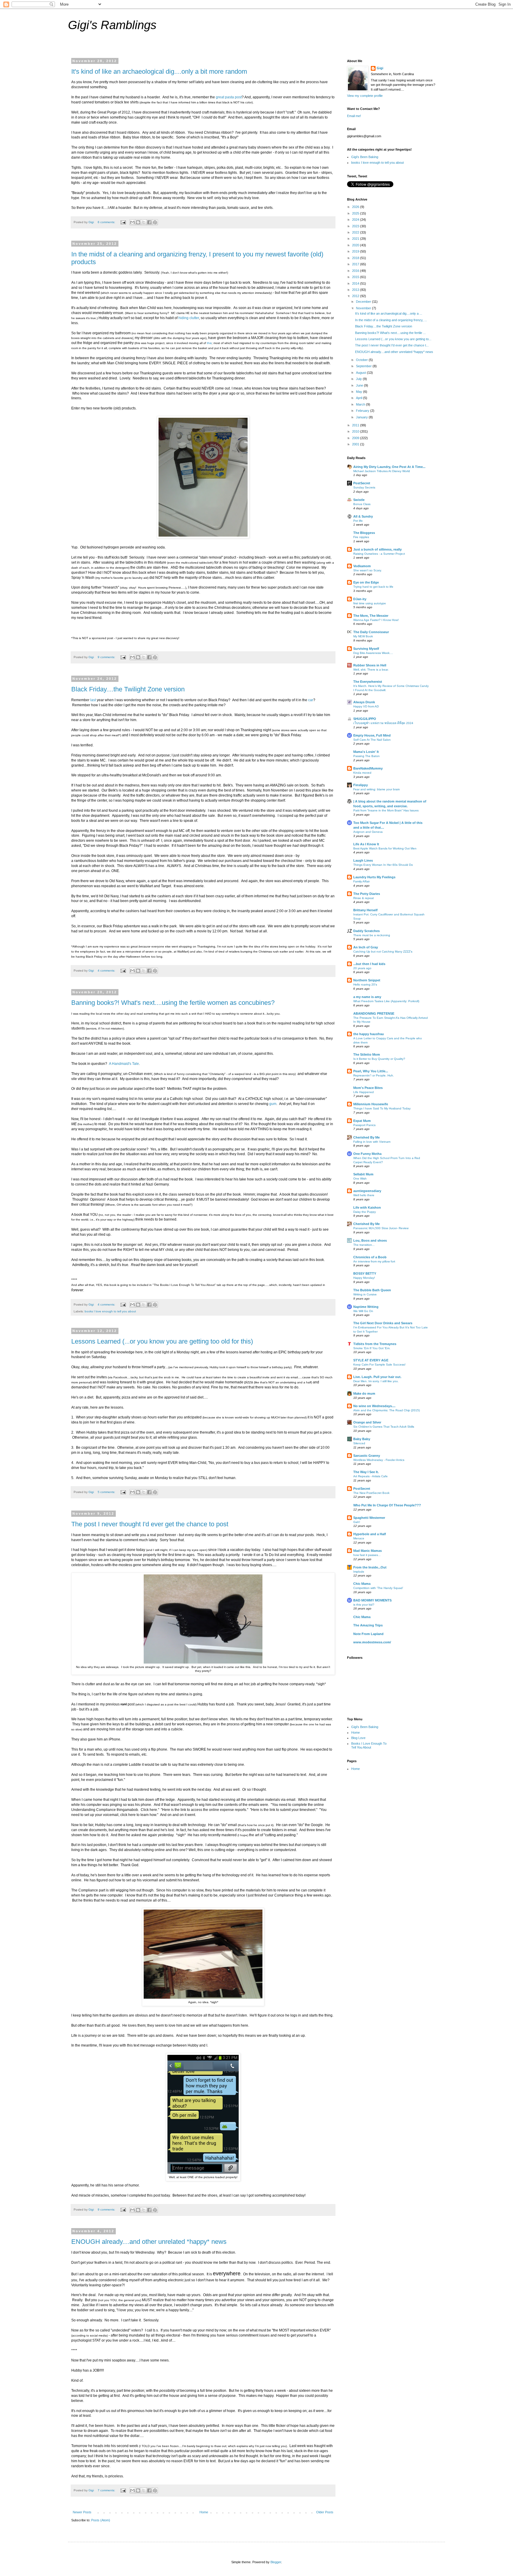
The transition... (364, 1245)
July (359, 379)
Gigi (380, 68)
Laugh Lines (363, 860)
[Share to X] (144, 222)
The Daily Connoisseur (371, 632)
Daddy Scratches (366, 931)
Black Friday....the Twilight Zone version (128, 689)
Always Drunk (364, 702)
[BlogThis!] (138, 222)
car (311, 700)
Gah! (357, 1522)
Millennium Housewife (371, 1104)
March (361, 404)
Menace (359, 1538)
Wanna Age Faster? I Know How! (376, 620)
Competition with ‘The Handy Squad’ (378, 1588)
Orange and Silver (367, 1422)
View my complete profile (365, 96)
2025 (356, 213)
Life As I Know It (366, 844)
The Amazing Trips (368, 1625)
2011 (356, 425)
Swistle (359, 500)
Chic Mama (362, 1584)
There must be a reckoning (372, 935)
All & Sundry (363, 516)
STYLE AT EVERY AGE (371, 1360)
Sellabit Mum (363, 1174)
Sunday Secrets (364, 487)
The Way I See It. (366, 1472)
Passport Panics (364, 1125)
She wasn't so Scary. (368, 570)
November (364, 308)
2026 (356, 207)
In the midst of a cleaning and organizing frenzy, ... (391, 320)
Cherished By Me (366, 1137)
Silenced (359, 1443)
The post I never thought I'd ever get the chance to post (150, 1524)
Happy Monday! (364, 1278)
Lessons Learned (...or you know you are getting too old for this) (162, 1341)
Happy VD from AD (366, 706)
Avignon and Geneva (368, 832)
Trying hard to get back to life (373, 587)
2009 (356, 438)
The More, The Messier (371, 616)
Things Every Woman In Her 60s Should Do (383, 865)
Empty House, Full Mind (372, 735)
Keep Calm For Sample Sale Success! (379, 1365)
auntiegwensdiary (367, 1191)
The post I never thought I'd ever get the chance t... (392, 345)
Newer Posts (82, 2512)
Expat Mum (362, 1121)
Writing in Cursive (365, 1294)
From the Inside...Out (370, 1567)
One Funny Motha (367, 1154)
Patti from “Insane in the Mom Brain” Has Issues (386, 810)
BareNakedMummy (368, 768)
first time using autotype (370, 603)
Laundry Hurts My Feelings (374, 877)
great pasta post (229, 97)
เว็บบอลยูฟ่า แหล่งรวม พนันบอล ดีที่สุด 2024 (383, 723)
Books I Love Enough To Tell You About (369, 1745)
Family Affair (361, 881)
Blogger (276, 2562)
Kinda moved (362, 773)
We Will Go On (363, 1311)
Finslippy (361, 785)
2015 (356, 277)
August (361, 373)
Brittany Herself (365, 910)
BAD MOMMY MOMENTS (372, 1600)
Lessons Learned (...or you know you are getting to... (393, 339)
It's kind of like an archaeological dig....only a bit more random (159, 71)
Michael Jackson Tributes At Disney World (382, 471)
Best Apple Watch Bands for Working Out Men (385, 848)
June (360, 385)
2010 (356, 431)
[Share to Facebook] (149, 222)
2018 (356, 258)
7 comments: (107, 2490)
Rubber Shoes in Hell (370, 665)
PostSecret (362, 483)
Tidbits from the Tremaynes (375, 1344)
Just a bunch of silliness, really (377, 549)
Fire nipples (361, 537)
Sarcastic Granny (367, 1456)
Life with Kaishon (367, 1207)
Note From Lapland (368, 1634)
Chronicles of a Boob (370, 1257)
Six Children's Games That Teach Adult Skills (384, 1427)
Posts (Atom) (101, 2520)
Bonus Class (362, 504)
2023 (356, 226)
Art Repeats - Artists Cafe (370, 1476)
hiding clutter (189, 318)
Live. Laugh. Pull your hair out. (377, 1377)
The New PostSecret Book (371, 1493)
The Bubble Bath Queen (372, 1290)
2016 (356, 271)
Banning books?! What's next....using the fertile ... (390, 333)
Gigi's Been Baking (365, 157)
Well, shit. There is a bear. (371, 670)
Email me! (354, 116)
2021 (356, 239)
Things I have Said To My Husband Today (382, 1108)
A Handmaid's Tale (124, 1064)
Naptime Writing (366, 1307)
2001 (356, 444)
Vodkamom (362, 566)
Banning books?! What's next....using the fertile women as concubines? (173, 1003)
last (94, 700)
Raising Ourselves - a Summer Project (379, 554)
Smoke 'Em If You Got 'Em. (372, 1348)
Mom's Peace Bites (368, 1088)
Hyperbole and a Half (370, 1534)
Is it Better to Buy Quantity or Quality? (379, 1059)
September (364, 366)
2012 (356, 296)
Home (204, 2512)
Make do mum (364, 1393)
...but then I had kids (369, 964)
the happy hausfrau (369, 1034)
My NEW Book (363, 636)
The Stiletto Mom (367, 1054)
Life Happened (364, 1092)
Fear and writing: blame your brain (377, 789)
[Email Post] (123, 222)
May (360, 392)
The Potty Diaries (367, 894)
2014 (356, 283)
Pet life (358, 521)
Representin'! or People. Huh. (374, 1075)
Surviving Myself (366, 649)
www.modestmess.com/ (372, 1642)
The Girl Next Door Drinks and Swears (383, 1323)
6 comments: (107, 222)
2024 (356, 220)
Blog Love (358, 1738)
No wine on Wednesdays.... (374, 1406)
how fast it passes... (367, 1555)
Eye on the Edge (366, 582)
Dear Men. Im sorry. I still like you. (376, 1381)
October (362, 360)
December (364, 302)
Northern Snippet (367, 980)
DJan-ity (360, 599)
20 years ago (362, 968)
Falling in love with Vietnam (372, 1142)
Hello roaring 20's (365, 984)
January (362, 417)
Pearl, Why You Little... (371, 1071)
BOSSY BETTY (365, 1273)
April (360, 398)
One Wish (360, 1179)
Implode (359, 1572)
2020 (356, 245)
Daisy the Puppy (365, 1212)
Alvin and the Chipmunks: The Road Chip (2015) (387, 1410)
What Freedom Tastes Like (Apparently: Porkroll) (386, 1001)
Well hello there (364, 1195)
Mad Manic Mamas (368, 1551)
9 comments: (107, 657)
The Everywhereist (368, 682)
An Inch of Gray (366, 947)
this (209, 343)
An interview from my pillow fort (374, 1261)
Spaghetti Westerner (369, 1518)
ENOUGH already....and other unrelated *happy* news (149, 2242)
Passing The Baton (366, 756)
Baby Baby (362, 1439)
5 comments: (107, 1492)
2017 (356, 264)
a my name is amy (367, 997)
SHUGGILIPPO (365, 719)
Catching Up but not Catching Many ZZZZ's (383, 952)
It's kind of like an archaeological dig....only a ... (389, 313)
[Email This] (132, 222)
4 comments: (107, 971)
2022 (356, 232)
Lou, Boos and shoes (370, 1240)
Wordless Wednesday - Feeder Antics (379, 1460)
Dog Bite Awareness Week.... (373, 653)
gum (273, 1104)
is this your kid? (364, 1605)
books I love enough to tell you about (110, 1311)
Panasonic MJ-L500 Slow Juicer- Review (381, 1228)
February (363, 411)
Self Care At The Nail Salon (372, 740)
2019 (356, 251)
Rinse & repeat (364, 898)
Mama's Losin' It (366, 752)
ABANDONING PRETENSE (374, 1013)
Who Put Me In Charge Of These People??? (387, 1505)
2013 (356, 290)
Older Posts (325, 2512)
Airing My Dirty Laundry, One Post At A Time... (389, 467)
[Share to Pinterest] (155, 222)
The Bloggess (364, 533)
